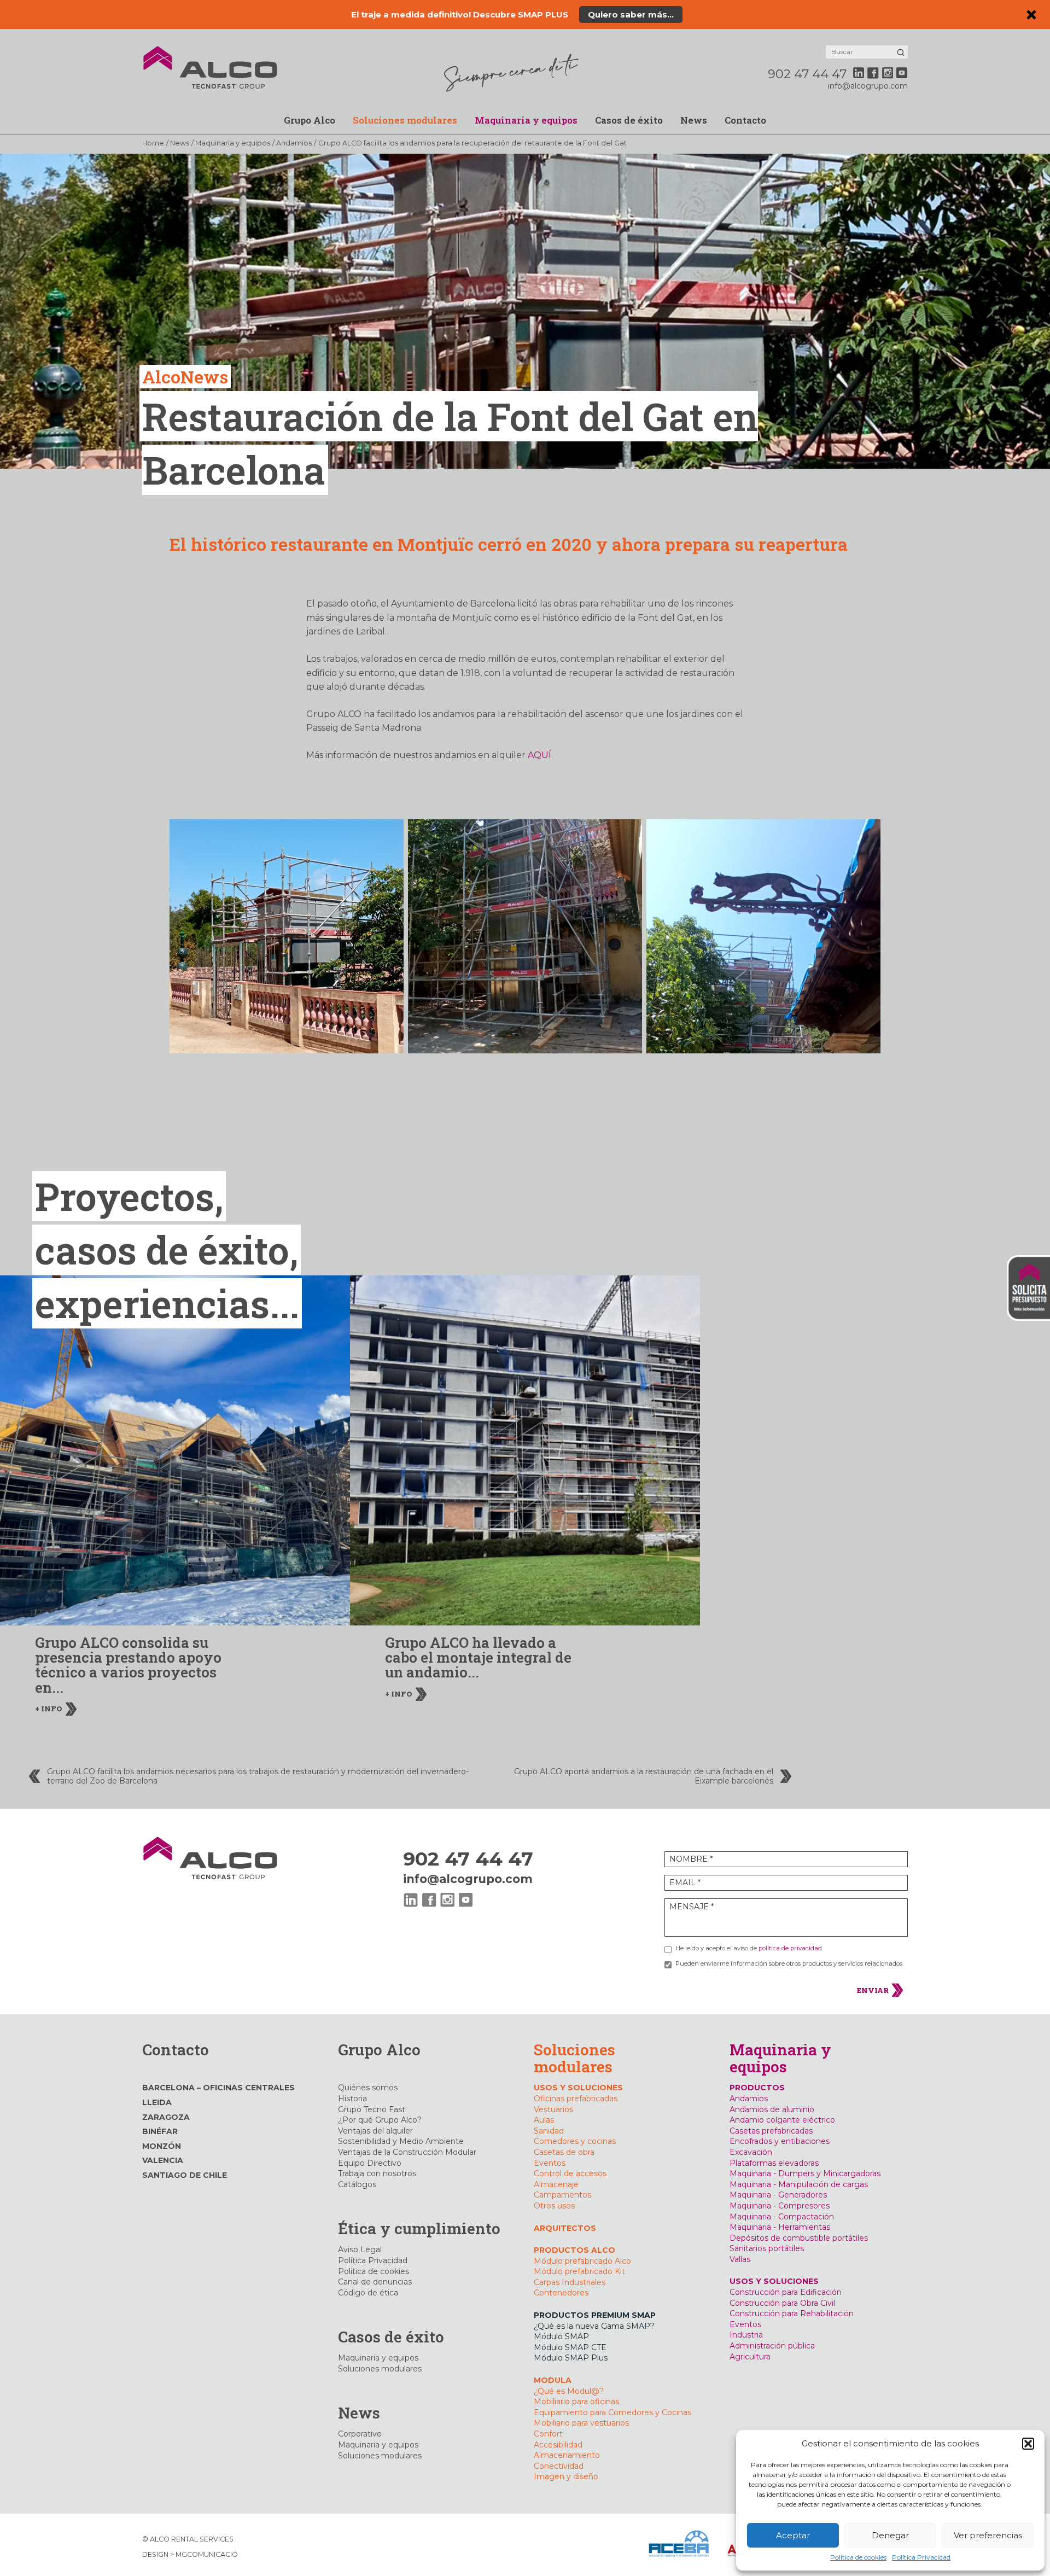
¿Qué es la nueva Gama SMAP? (594, 2326)
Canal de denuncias (375, 2282)
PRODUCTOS (757, 2088)
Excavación (751, 2152)
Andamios (294, 143)
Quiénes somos (368, 2088)
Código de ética (368, 2293)
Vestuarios (553, 2109)
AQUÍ (539, 755)
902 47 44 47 (807, 74)
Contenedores (561, 2293)
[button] (1028, 2444)
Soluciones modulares (405, 120)
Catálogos (357, 2184)
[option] (175, 1510)
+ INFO (49, 1709)
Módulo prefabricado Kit (579, 2271)
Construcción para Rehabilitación (792, 2313)
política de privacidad (790, 1948)
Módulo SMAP (561, 2336)
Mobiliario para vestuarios (581, 2423)
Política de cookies (858, 2557)
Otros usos (554, 2206)
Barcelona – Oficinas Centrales (218, 2088)
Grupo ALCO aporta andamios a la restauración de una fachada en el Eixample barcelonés (644, 1776)
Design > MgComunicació (190, 2554)
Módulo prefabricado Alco (582, 2261)
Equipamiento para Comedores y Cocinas (612, 2412)
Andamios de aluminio (772, 2109)
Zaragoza (166, 2117)
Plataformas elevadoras (774, 2163)
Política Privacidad (921, 2557)
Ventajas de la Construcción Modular (407, 2152)
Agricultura (750, 2357)
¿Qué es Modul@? (569, 2391)
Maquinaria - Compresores (780, 2206)
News (694, 120)
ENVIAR (874, 1990)
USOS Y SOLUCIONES (578, 2088)
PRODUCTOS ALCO (574, 2250)
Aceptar (793, 2535)
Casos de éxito (629, 120)
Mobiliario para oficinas (576, 2402)
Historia (352, 2099)
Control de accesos (570, 2173)
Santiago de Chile (185, 2175)
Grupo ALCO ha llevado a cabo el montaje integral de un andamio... (478, 1657)
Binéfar (160, 2131)
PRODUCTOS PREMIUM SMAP (595, 2315)
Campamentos (562, 2195)
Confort (548, 2434)
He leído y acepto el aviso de (749, 1948)
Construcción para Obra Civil (782, 2303)
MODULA (553, 2380)
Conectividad (559, 2466)
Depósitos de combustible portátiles (799, 2238)
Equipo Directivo (370, 2163)
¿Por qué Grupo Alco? (380, 2120)
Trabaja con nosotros (377, 2173)
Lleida (157, 2102)
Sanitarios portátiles (767, 2248)
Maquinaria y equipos (526, 120)
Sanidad (549, 2131)
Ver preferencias (988, 2535)
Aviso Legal (360, 2249)
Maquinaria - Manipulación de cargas (799, 2184)
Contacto (745, 120)
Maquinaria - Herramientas (780, 2227)
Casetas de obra (564, 2152)
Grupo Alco (310, 120)
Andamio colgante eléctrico (782, 2120)
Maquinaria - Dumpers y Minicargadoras (805, 2173)
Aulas (544, 2120)
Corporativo (360, 2434)
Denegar (890, 2535)
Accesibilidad (558, 2445)
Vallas (740, 2259)
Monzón (162, 2146)
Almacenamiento (567, 2455)
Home (153, 143)
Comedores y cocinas (575, 2141)
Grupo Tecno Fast (372, 2109)
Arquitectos (565, 2228)
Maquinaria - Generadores (778, 2195)
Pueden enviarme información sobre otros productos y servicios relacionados (789, 1963)
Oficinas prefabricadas (576, 2099)
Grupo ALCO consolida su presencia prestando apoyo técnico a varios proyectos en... (128, 1665)
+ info (700, 14)
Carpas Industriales (570, 2282)
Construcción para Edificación (786, 2292)
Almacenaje (556, 2184)
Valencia (163, 2160)
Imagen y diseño (566, 2476)
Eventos (550, 2163)
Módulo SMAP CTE (570, 2347)
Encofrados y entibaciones (780, 2141)
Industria (746, 2335)
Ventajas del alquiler (375, 2131)
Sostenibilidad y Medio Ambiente (401, 2141)
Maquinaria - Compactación (782, 2217)
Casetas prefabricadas (771, 2131)
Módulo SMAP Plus (571, 2358)
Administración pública (772, 2346)
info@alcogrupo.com (868, 86)
